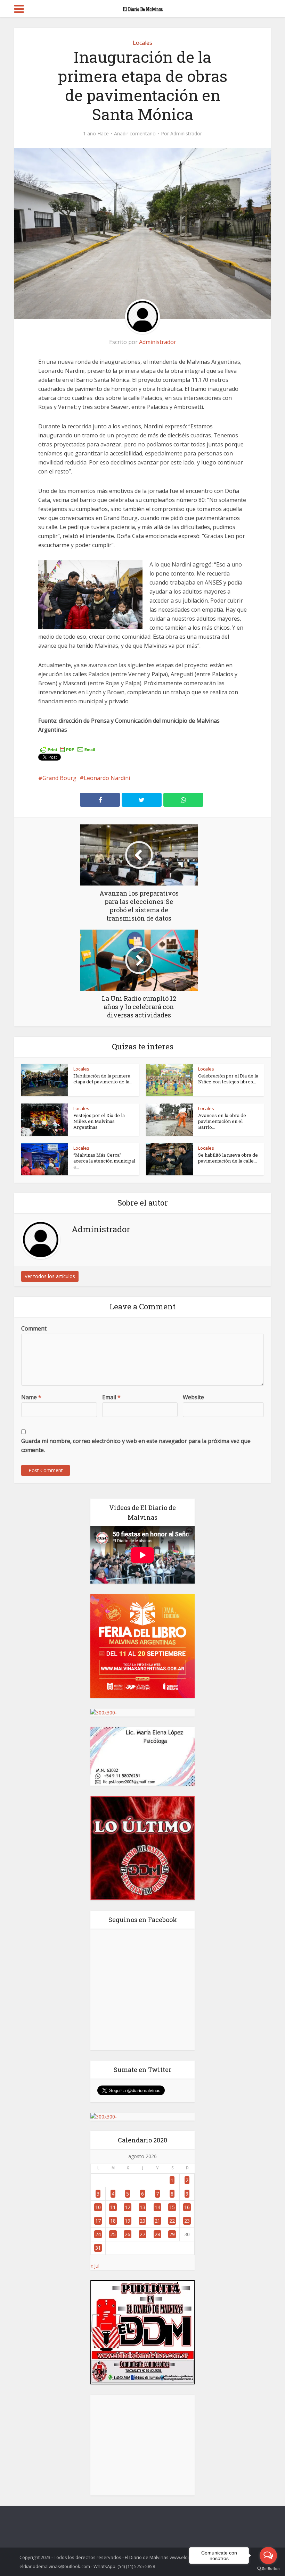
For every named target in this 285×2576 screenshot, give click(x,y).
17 (98, 2221)
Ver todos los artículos (50, 1276)
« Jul (95, 2266)
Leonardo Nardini (107, 778)
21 (157, 2221)
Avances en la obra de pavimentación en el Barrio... (222, 1121)
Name (31, 1397)
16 (187, 2207)
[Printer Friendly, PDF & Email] (68, 749)
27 (142, 2234)
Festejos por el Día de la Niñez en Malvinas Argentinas (99, 1121)
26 (128, 2234)
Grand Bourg (59, 778)
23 (187, 2221)
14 (157, 2207)
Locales (142, 43)
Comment (34, 1328)
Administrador (186, 134)
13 (142, 2207)
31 (98, 2248)
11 (113, 2207)
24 (98, 2234)
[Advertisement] (142, 2445)
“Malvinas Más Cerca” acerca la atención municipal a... (104, 1161)
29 (172, 2234)
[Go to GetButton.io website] (268, 2569)
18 (113, 2221)
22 (172, 2221)
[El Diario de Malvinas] (142, 8)
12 (128, 2207)
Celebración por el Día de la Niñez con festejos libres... (228, 1079)
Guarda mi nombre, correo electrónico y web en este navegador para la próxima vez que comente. (136, 1445)
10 (98, 2207)
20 (142, 2221)
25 (113, 2234)
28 (157, 2234)
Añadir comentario (135, 134)
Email (111, 1397)
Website (193, 1397)
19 (128, 2221)
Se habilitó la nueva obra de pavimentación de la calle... (228, 1158)
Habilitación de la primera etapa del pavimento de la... (103, 1079)
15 (172, 2207)
